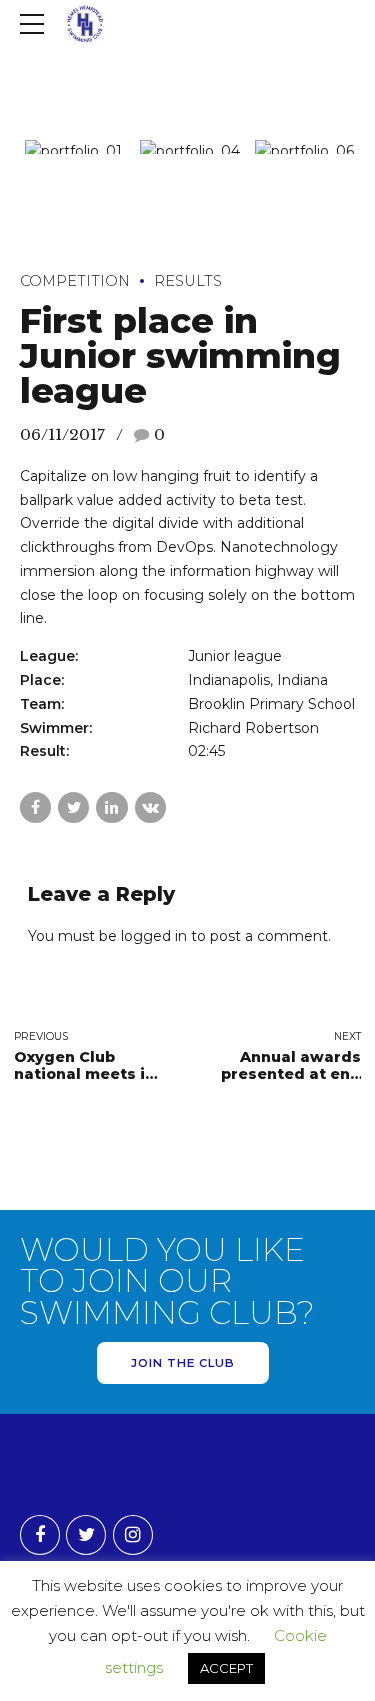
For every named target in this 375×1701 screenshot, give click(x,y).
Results (188, 281)
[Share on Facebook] (35, 807)
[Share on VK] (150, 807)
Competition (75, 281)
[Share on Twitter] (73, 807)
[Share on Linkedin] (111, 807)
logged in (154, 936)
